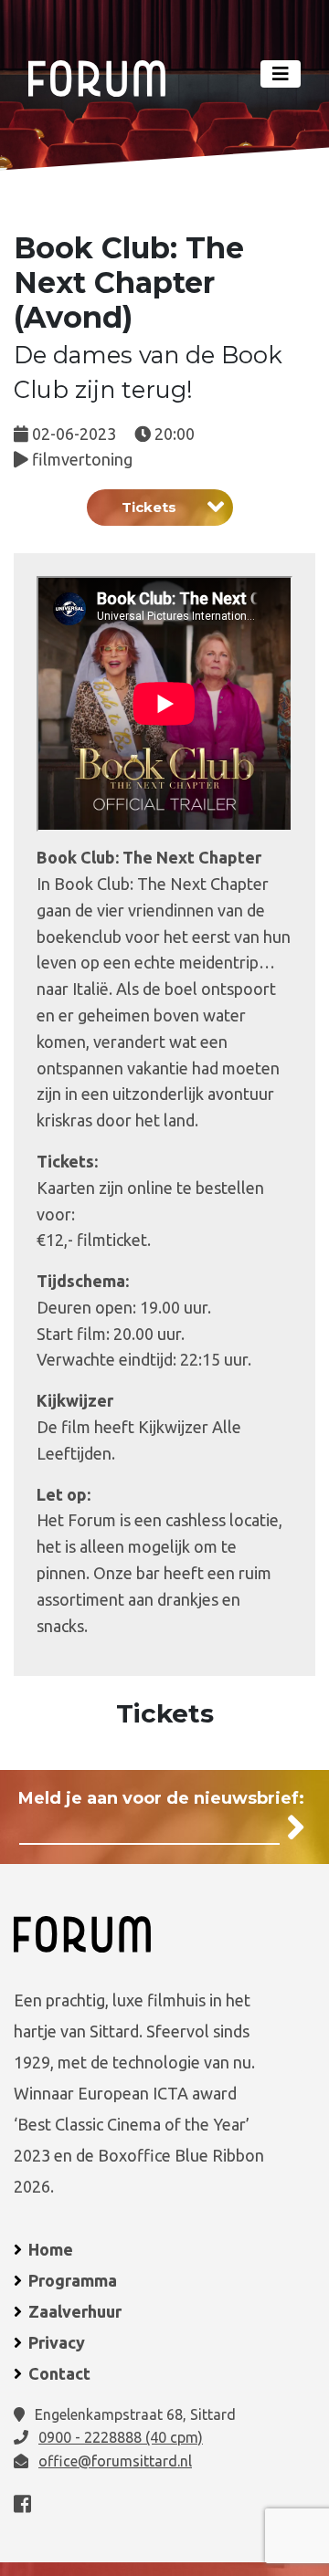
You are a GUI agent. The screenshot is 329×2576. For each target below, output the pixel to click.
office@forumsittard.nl (115, 2461)
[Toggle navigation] (281, 74)
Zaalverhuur (75, 2311)
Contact (59, 2373)
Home (51, 2249)
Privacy (57, 2342)
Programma (73, 2280)
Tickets (149, 507)
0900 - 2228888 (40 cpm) (121, 2437)
